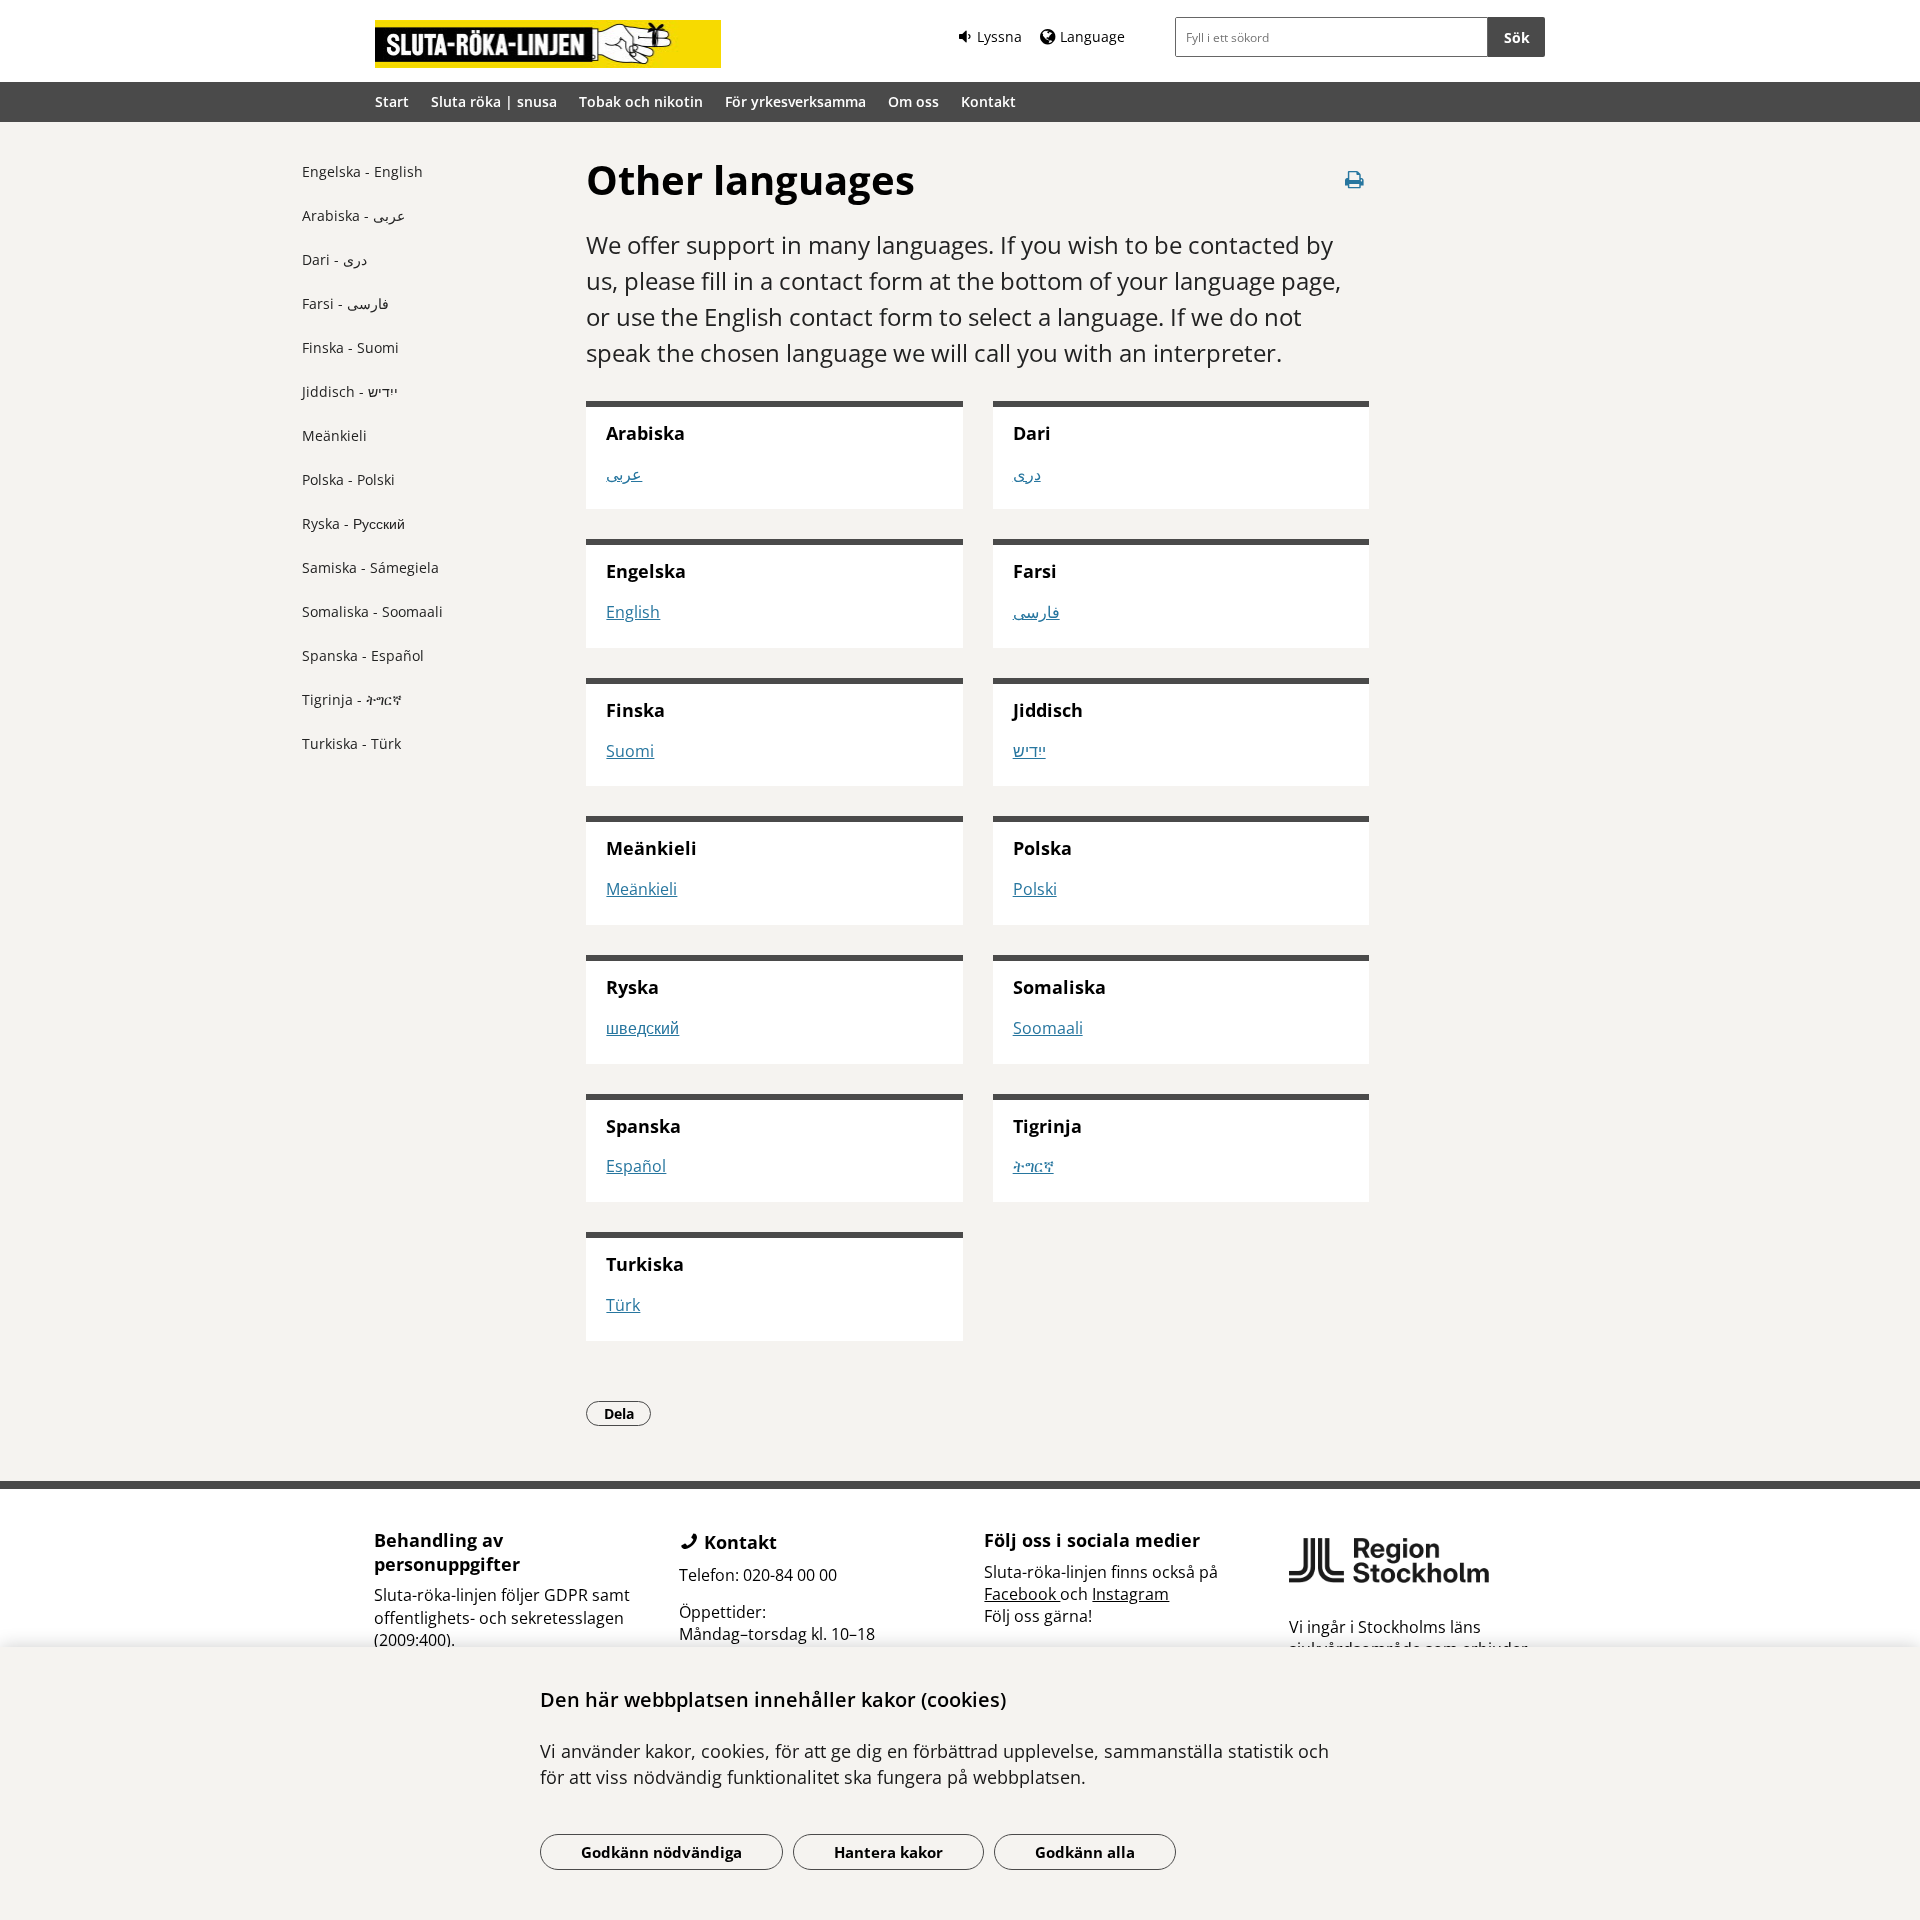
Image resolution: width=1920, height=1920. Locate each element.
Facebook (1022, 1594)
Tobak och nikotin (641, 101)
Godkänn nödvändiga (661, 1852)
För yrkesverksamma (795, 101)
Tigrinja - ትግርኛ (352, 699)
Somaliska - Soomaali (372, 611)
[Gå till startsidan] (548, 44)
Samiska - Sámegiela (370, 567)
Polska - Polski (348, 479)
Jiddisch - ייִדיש (350, 391)
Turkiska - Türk (351, 743)
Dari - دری (334, 259)
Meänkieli (334, 435)
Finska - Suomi (350, 347)
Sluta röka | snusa (494, 101)
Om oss (913, 101)
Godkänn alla (1085, 1852)
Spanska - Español (363, 655)
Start (392, 101)
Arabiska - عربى (353, 215)
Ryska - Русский (353, 523)
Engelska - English (362, 171)
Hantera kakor (888, 1852)
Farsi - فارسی (345, 303)
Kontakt (988, 101)
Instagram (1130, 1594)
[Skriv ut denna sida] (1355, 179)
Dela (627, 1413)
